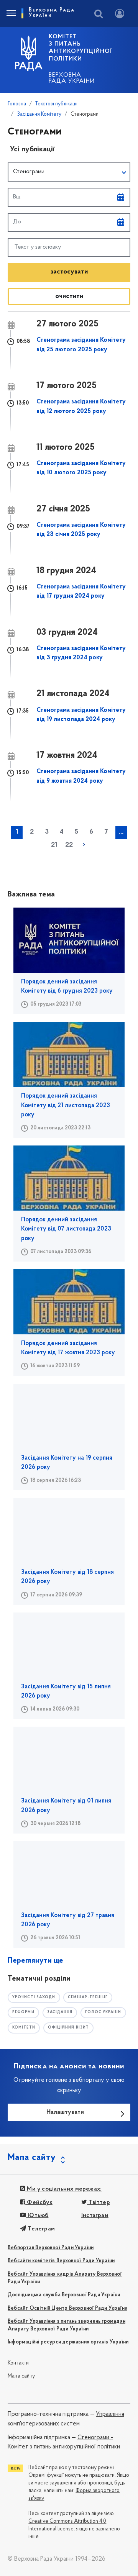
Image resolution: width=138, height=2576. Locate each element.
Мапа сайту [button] (32, 2158)
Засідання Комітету (39, 114)
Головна (17, 104)
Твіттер (99, 2202)
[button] (69, 172)
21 (54, 845)
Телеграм (40, 2229)
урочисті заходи (34, 1997)
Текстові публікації (56, 104)
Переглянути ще (35, 1961)
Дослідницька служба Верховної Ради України (64, 2295)
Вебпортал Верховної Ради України (51, 2248)
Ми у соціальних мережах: (63, 2189)
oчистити (69, 296)
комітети (24, 2028)
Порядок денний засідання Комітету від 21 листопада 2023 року (66, 1105)
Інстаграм (95, 2215)
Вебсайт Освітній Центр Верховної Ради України (67, 2308)
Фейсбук (39, 2202)
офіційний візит (69, 2028)
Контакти (18, 2363)
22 (69, 845)
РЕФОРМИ (23, 2012)
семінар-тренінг (88, 1997)
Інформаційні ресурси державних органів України (68, 2342)
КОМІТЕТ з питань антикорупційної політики (80, 48)
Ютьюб (37, 2215)
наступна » (84, 845)
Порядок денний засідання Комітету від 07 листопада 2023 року (66, 1229)
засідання (60, 2012)
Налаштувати (65, 2112)
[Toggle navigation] (11, 13)
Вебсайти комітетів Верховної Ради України (61, 2261)
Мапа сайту (21, 2376)
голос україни (103, 2012)
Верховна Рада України (72, 78)
